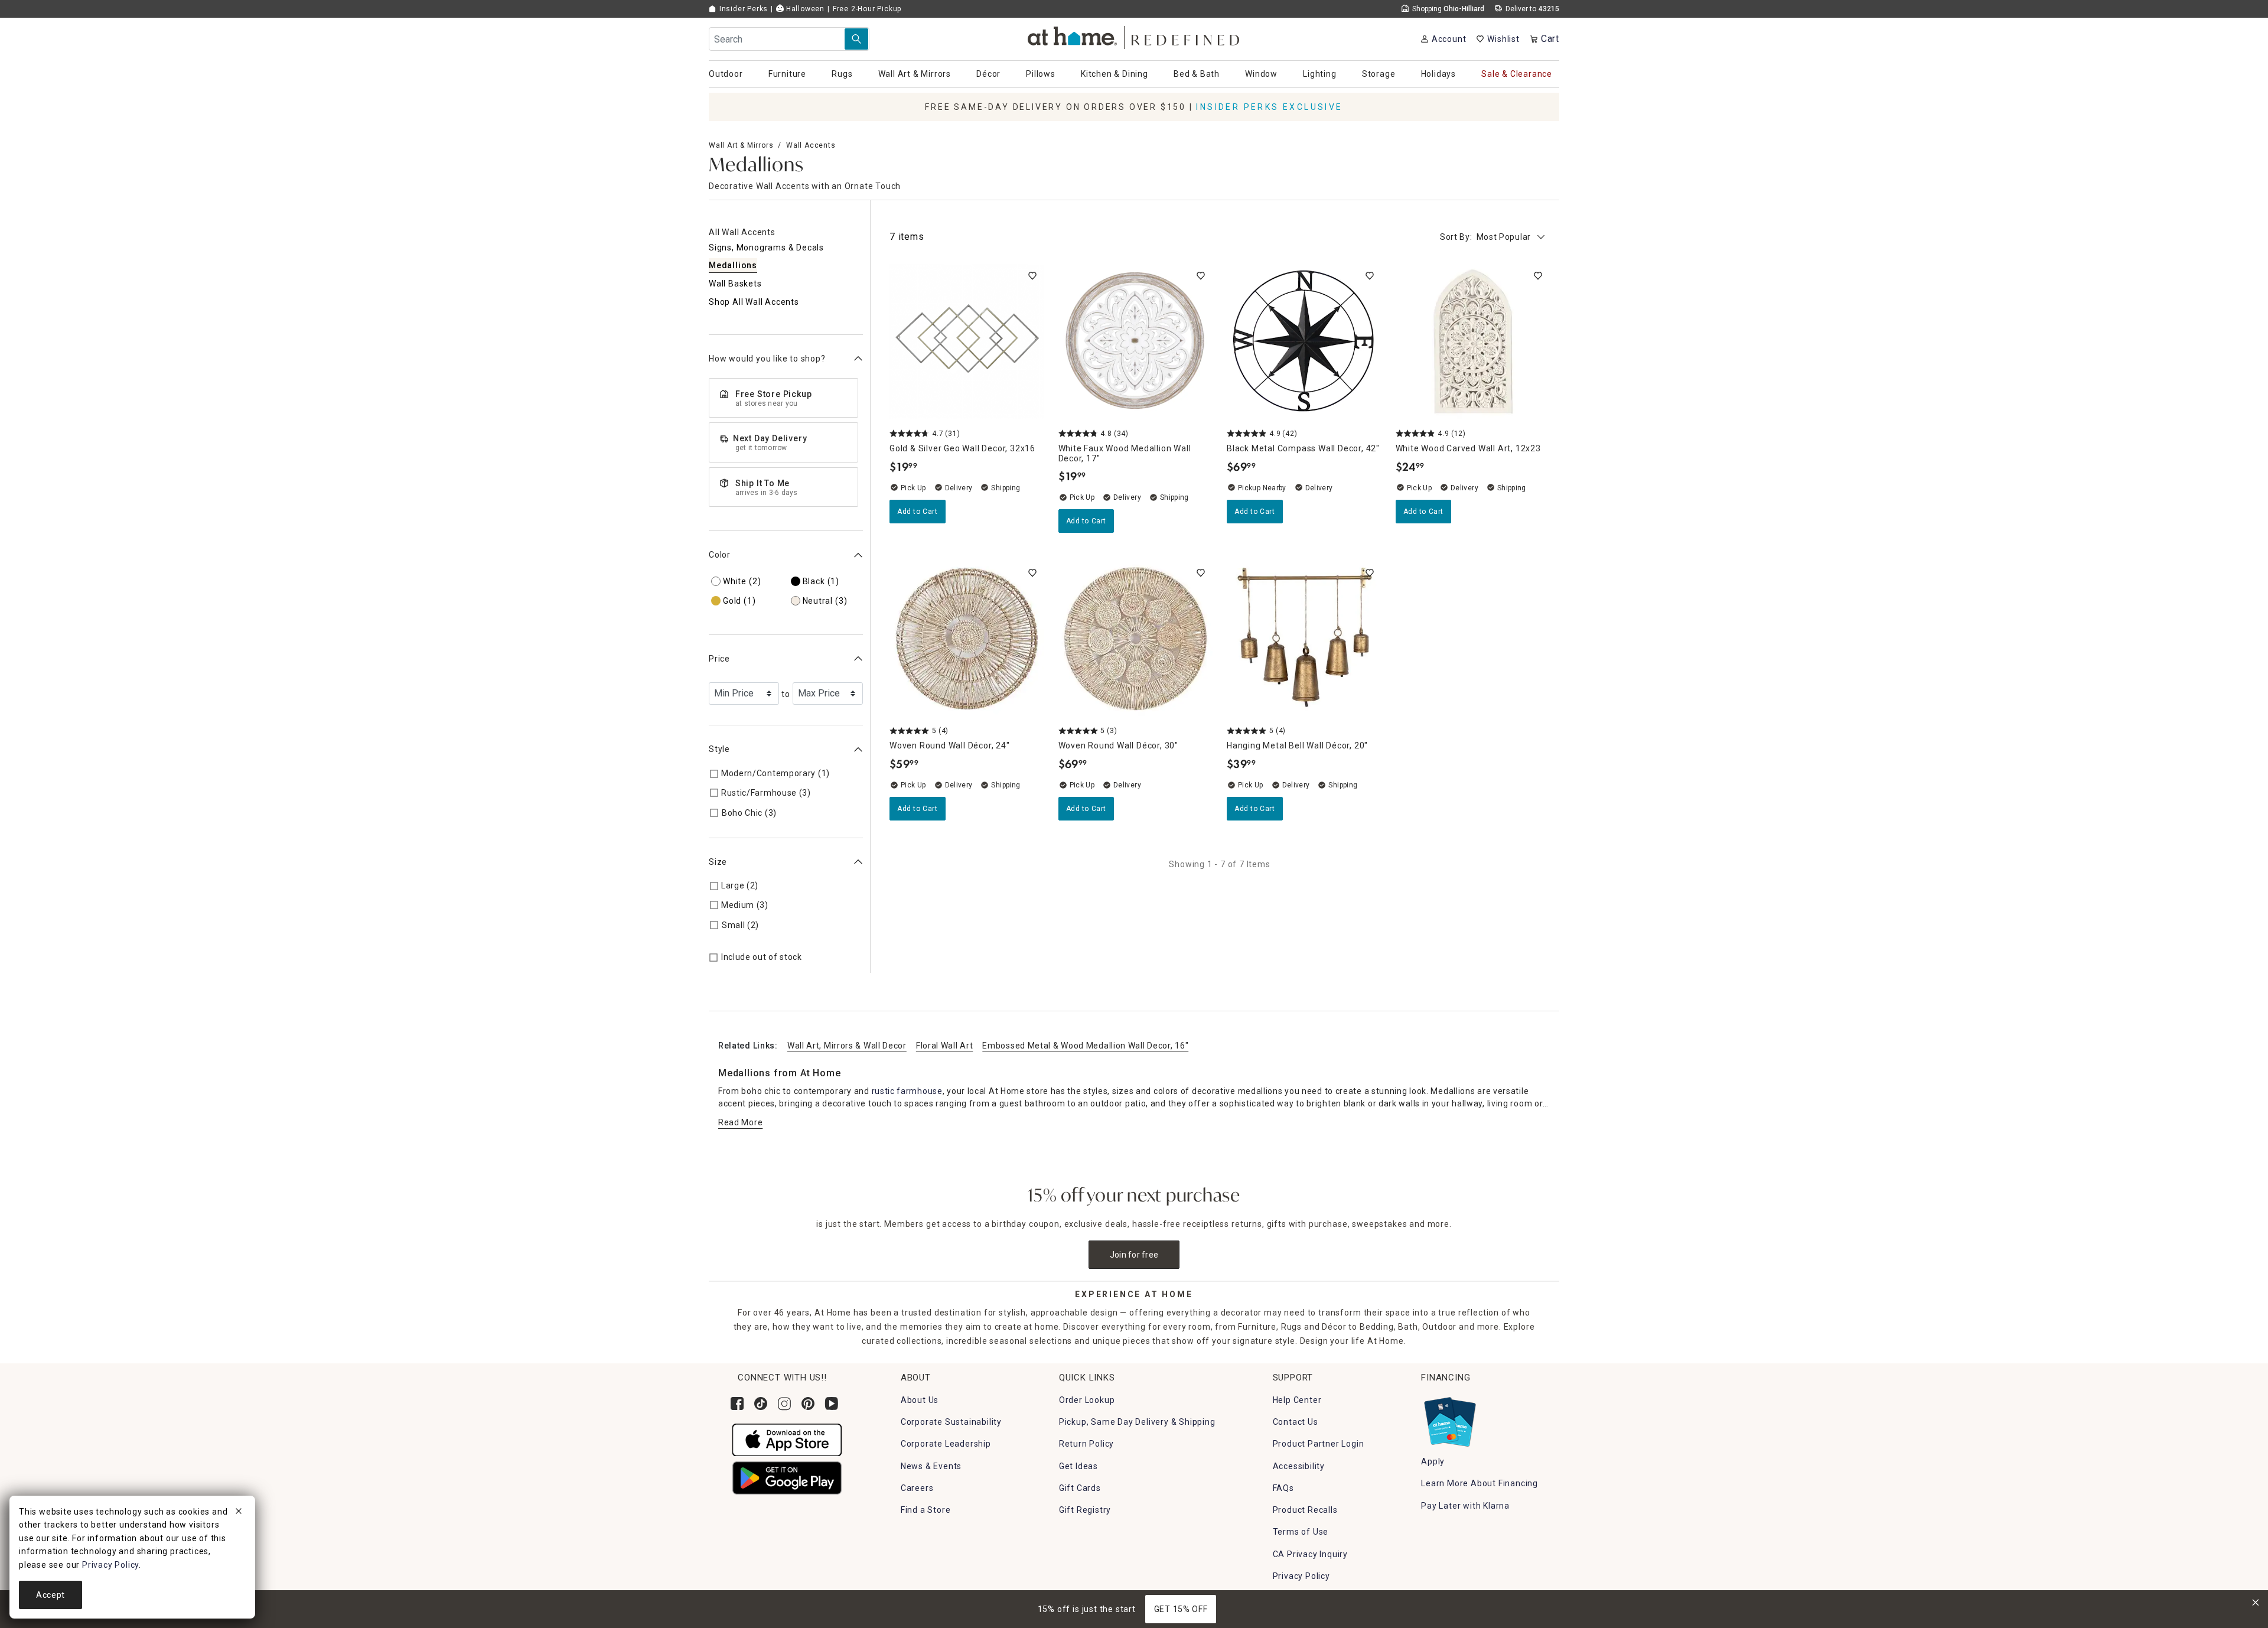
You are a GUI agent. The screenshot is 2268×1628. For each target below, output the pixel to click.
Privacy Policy (1301, 1576)
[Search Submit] (856, 39)
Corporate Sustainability (951, 1422)
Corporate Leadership (946, 1444)
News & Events (931, 1466)
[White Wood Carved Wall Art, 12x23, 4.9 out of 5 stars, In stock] (1473, 341)
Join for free (1134, 1255)
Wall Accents (811, 145)
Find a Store (926, 1510)
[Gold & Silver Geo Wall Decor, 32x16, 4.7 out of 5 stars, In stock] (967, 341)
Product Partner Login (1319, 1444)
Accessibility (1299, 1466)
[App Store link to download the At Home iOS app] (787, 1439)
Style (719, 749)
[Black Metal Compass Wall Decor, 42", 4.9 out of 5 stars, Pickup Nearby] (1304, 341)
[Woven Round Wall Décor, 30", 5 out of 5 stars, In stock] (1136, 639)
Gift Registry (1085, 1510)
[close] (239, 1513)
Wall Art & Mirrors (741, 145)
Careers (917, 1488)
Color (720, 555)
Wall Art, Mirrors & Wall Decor (847, 1046)
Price (719, 659)
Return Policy (1086, 1444)
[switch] (1032, 276)
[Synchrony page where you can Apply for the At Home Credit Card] (1449, 1419)
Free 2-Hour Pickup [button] (867, 9)
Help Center (1297, 1400)
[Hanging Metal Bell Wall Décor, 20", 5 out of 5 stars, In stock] (1304, 639)
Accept (50, 1595)
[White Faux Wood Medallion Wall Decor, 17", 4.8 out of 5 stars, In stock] (1136, 341)
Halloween (804, 9)
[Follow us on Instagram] (784, 1404)
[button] (1134, 36)
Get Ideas (1078, 1466)
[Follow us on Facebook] (737, 1404)
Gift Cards (1080, 1488)
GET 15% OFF (1181, 1609)
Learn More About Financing (1480, 1483)
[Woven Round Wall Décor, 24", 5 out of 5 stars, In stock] (967, 639)
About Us (920, 1400)
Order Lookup (1087, 1400)
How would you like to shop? (767, 359)
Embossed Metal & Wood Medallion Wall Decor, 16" (1085, 1046)
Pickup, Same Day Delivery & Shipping (1137, 1422)
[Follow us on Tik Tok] (761, 1404)
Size (718, 862)
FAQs (1283, 1488)
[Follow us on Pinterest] (808, 1404)
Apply (1433, 1461)
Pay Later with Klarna (1465, 1506)
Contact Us (1296, 1422)
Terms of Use (1301, 1532)
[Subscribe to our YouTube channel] (832, 1404)
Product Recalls (1305, 1510)
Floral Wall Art (945, 1046)
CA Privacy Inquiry (1310, 1554)
